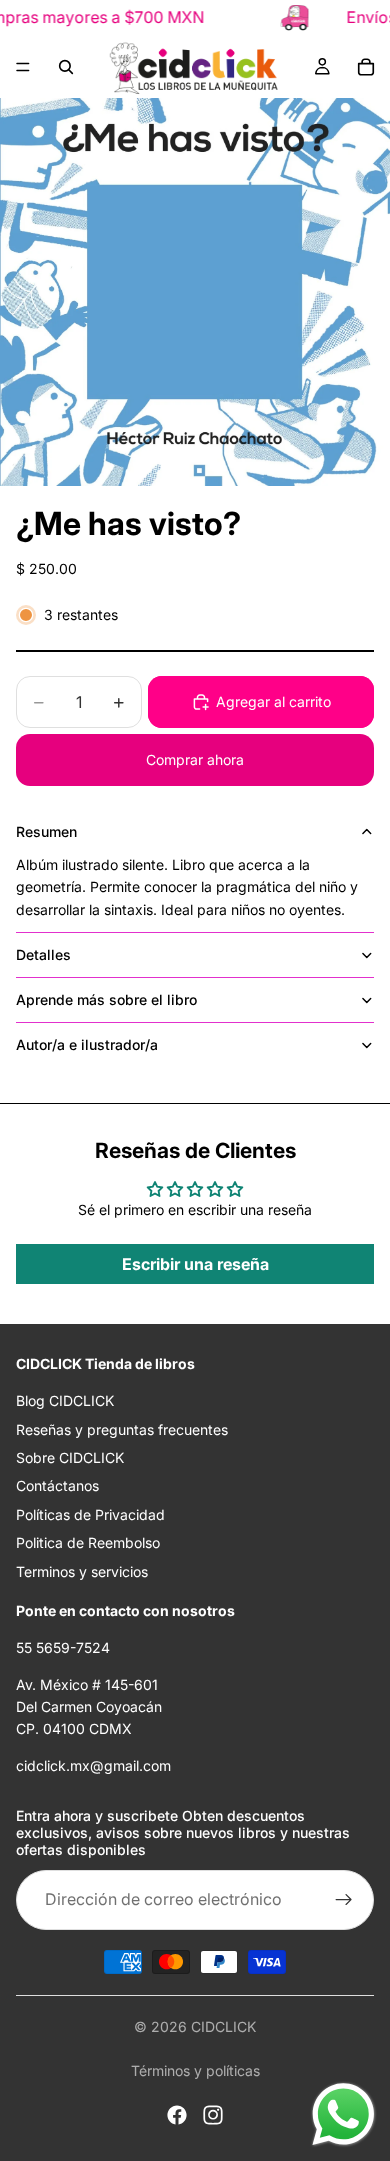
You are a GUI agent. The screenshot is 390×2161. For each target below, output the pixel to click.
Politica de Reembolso (88, 1542)
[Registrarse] (344, 1900)
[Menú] (23, 67)
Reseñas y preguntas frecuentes (122, 1429)
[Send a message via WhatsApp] (343, 2114)
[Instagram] (213, 2115)
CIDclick (223, 2026)
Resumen (46, 831)
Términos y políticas (195, 2070)
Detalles (43, 954)
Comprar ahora (195, 759)
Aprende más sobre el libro (106, 999)
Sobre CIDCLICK (70, 1457)
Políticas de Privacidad (90, 1514)
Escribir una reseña (195, 1264)
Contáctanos (57, 1485)
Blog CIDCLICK (65, 1400)
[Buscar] (66, 67)
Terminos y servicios (82, 1571)
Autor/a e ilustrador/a (87, 1044)
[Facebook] (177, 2115)
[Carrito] (366, 67)
